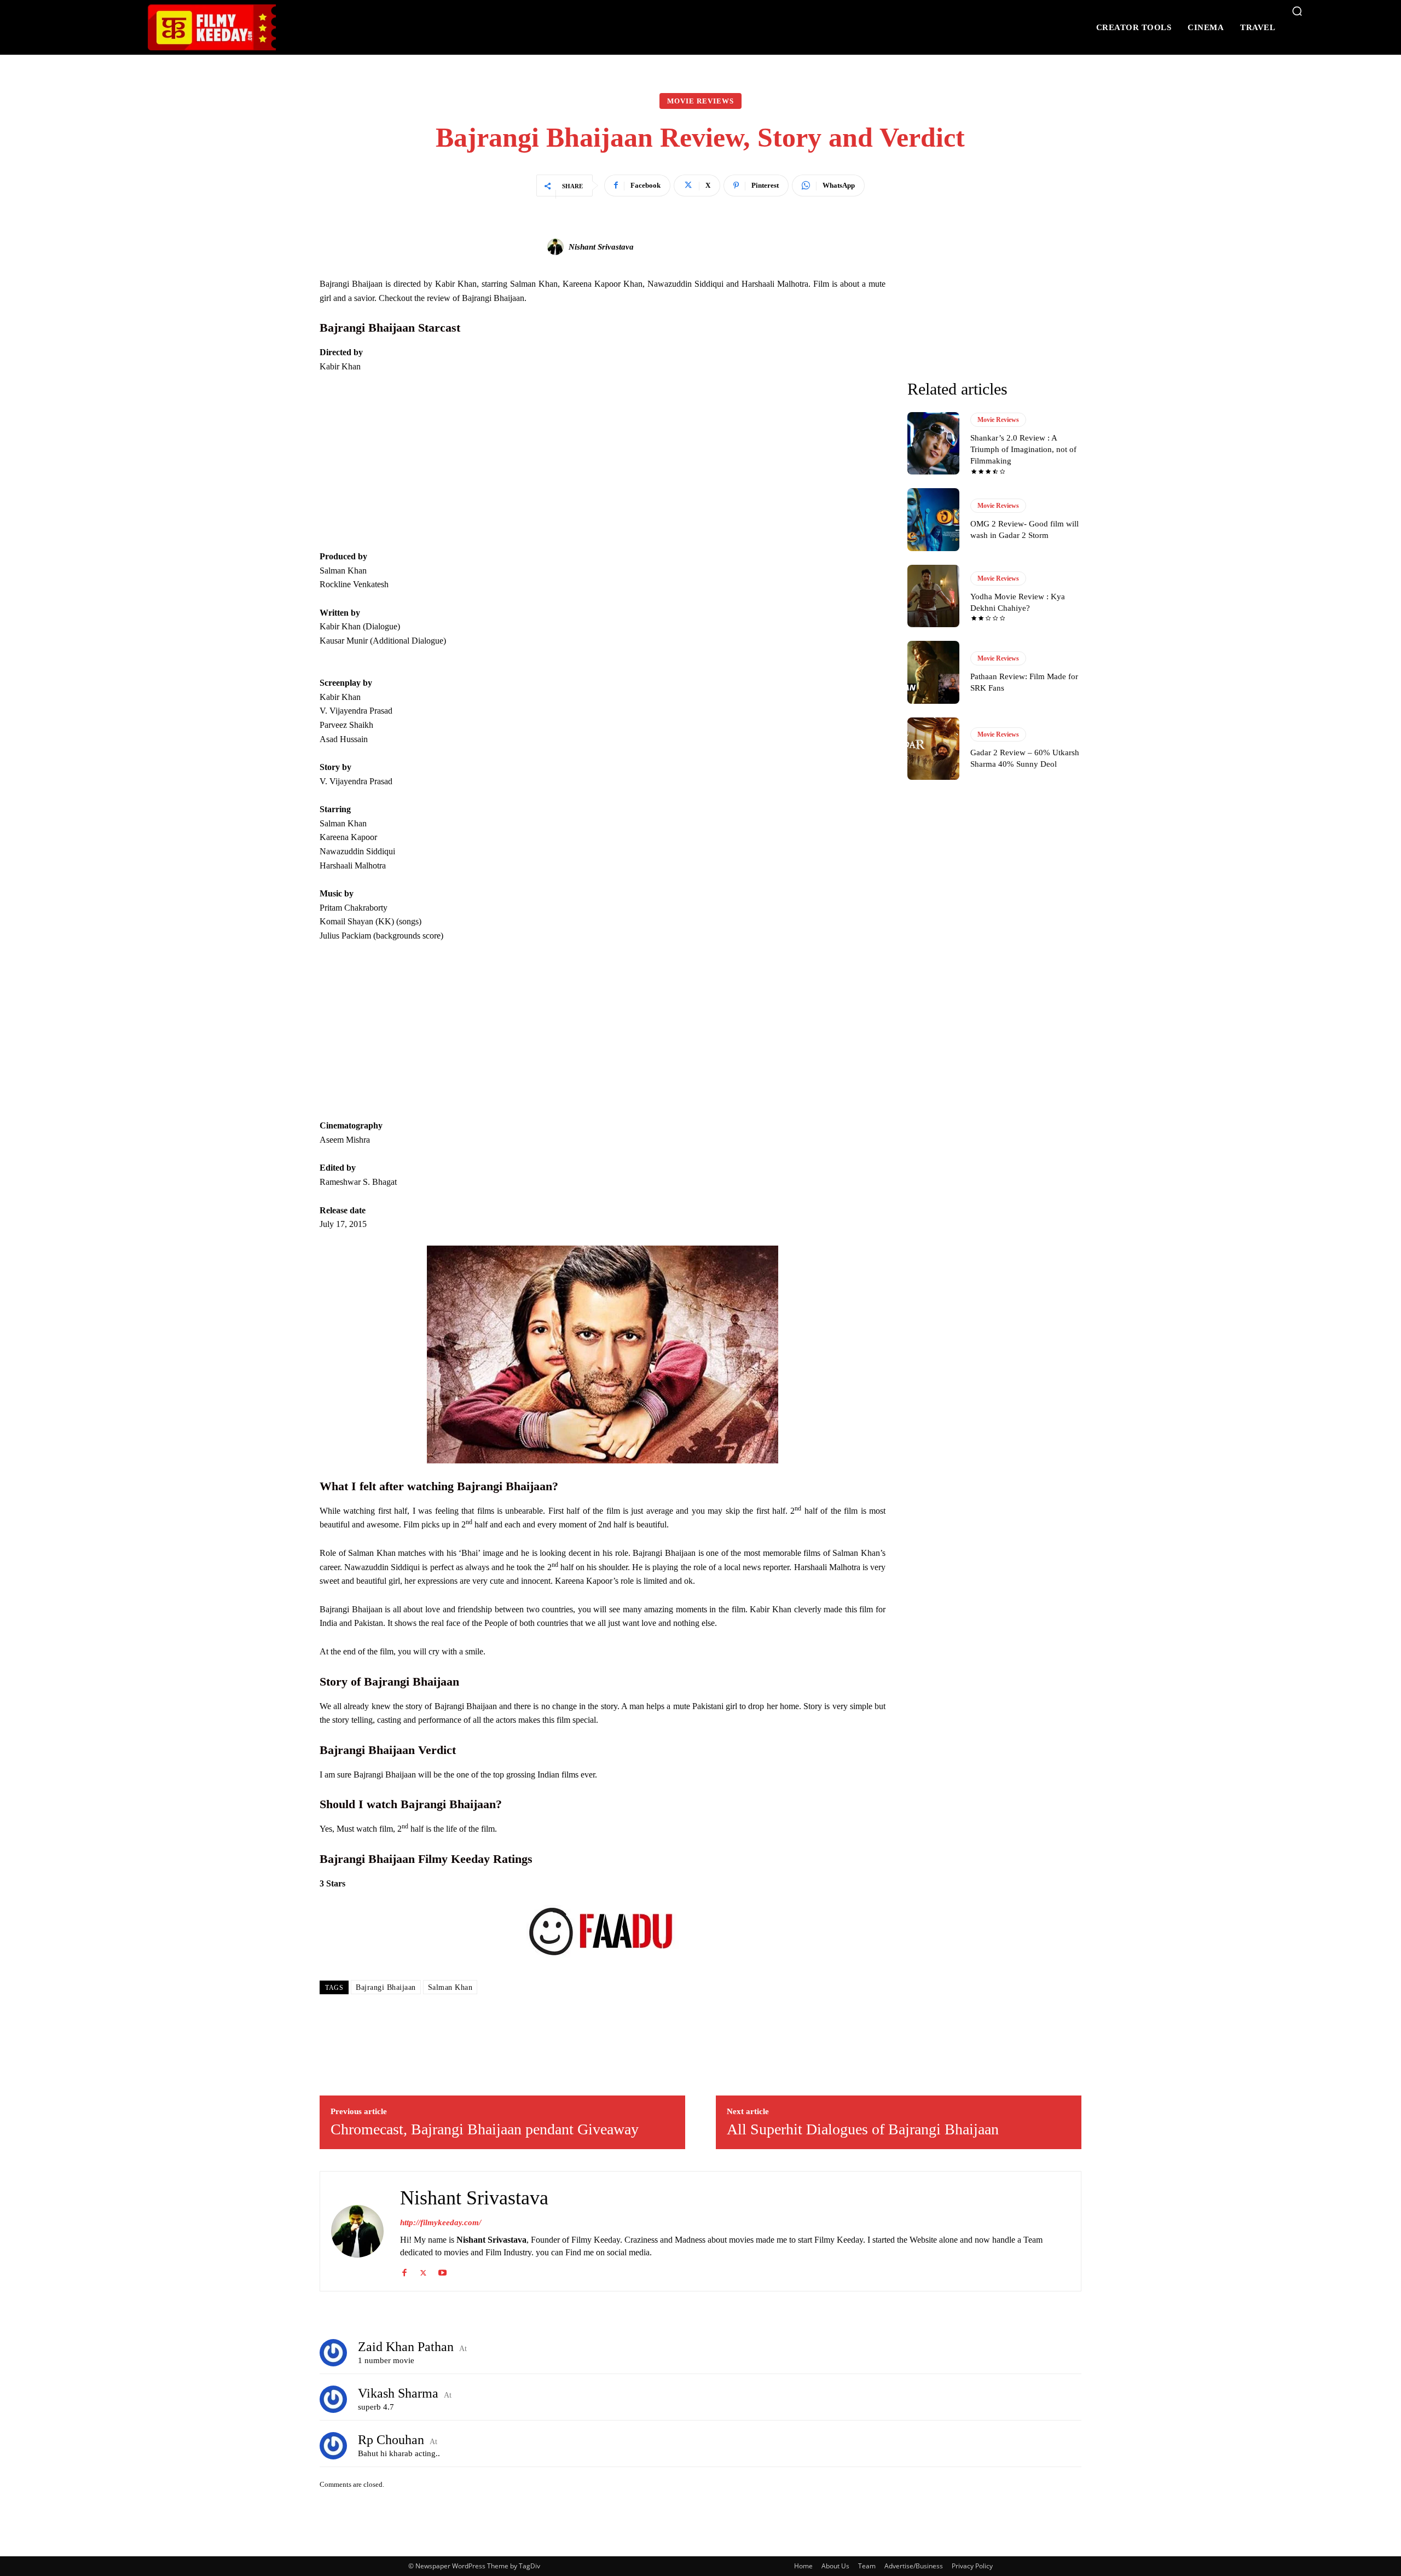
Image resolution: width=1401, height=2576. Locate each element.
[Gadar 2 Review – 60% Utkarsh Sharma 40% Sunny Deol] (933, 749)
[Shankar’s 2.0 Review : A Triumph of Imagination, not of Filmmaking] (933, 443)
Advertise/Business (914, 2566)
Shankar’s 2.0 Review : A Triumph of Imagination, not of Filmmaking (1023, 449)
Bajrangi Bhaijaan (386, 1987)
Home (803, 2566)
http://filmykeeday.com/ (441, 2222)
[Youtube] (442, 2270)
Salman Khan (450, 1987)
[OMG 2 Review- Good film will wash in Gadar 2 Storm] (933, 519)
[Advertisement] (603, 464)
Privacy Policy (972, 2566)
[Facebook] (404, 2270)
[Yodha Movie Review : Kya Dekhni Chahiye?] (933, 596)
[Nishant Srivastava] (557, 247)
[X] (423, 2270)
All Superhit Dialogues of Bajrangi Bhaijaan (863, 2129)
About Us (835, 2566)
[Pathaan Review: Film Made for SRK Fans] (933, 672)
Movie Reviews (700, 101)
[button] (1297, 11)
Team (867, 2566)
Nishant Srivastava (601, 247)
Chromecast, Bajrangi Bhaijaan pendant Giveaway (485, 2129)
